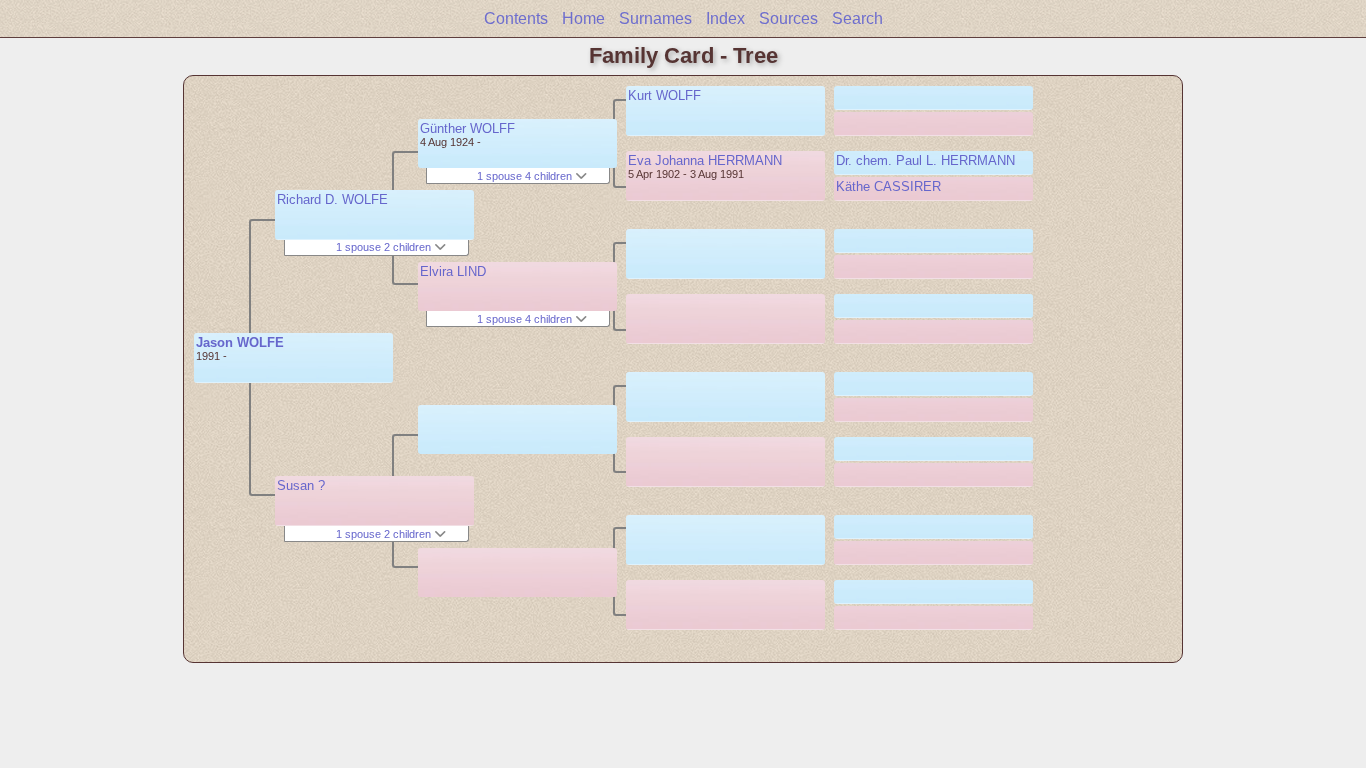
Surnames (655, 18)
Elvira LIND (453, 271)
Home (583, 18)
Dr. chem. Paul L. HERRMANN (925, 160)
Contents (516, 18)
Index (725, 18)
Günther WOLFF (467, 128)
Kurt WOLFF (664, 95)
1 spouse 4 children (526, 176)
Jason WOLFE (240, 342)
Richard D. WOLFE (332, 199)
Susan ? (301, 485)
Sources (788, 18)
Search (857, 18)
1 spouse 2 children (385, 247)
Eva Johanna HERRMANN (705, 160)
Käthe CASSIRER (888, 186)
